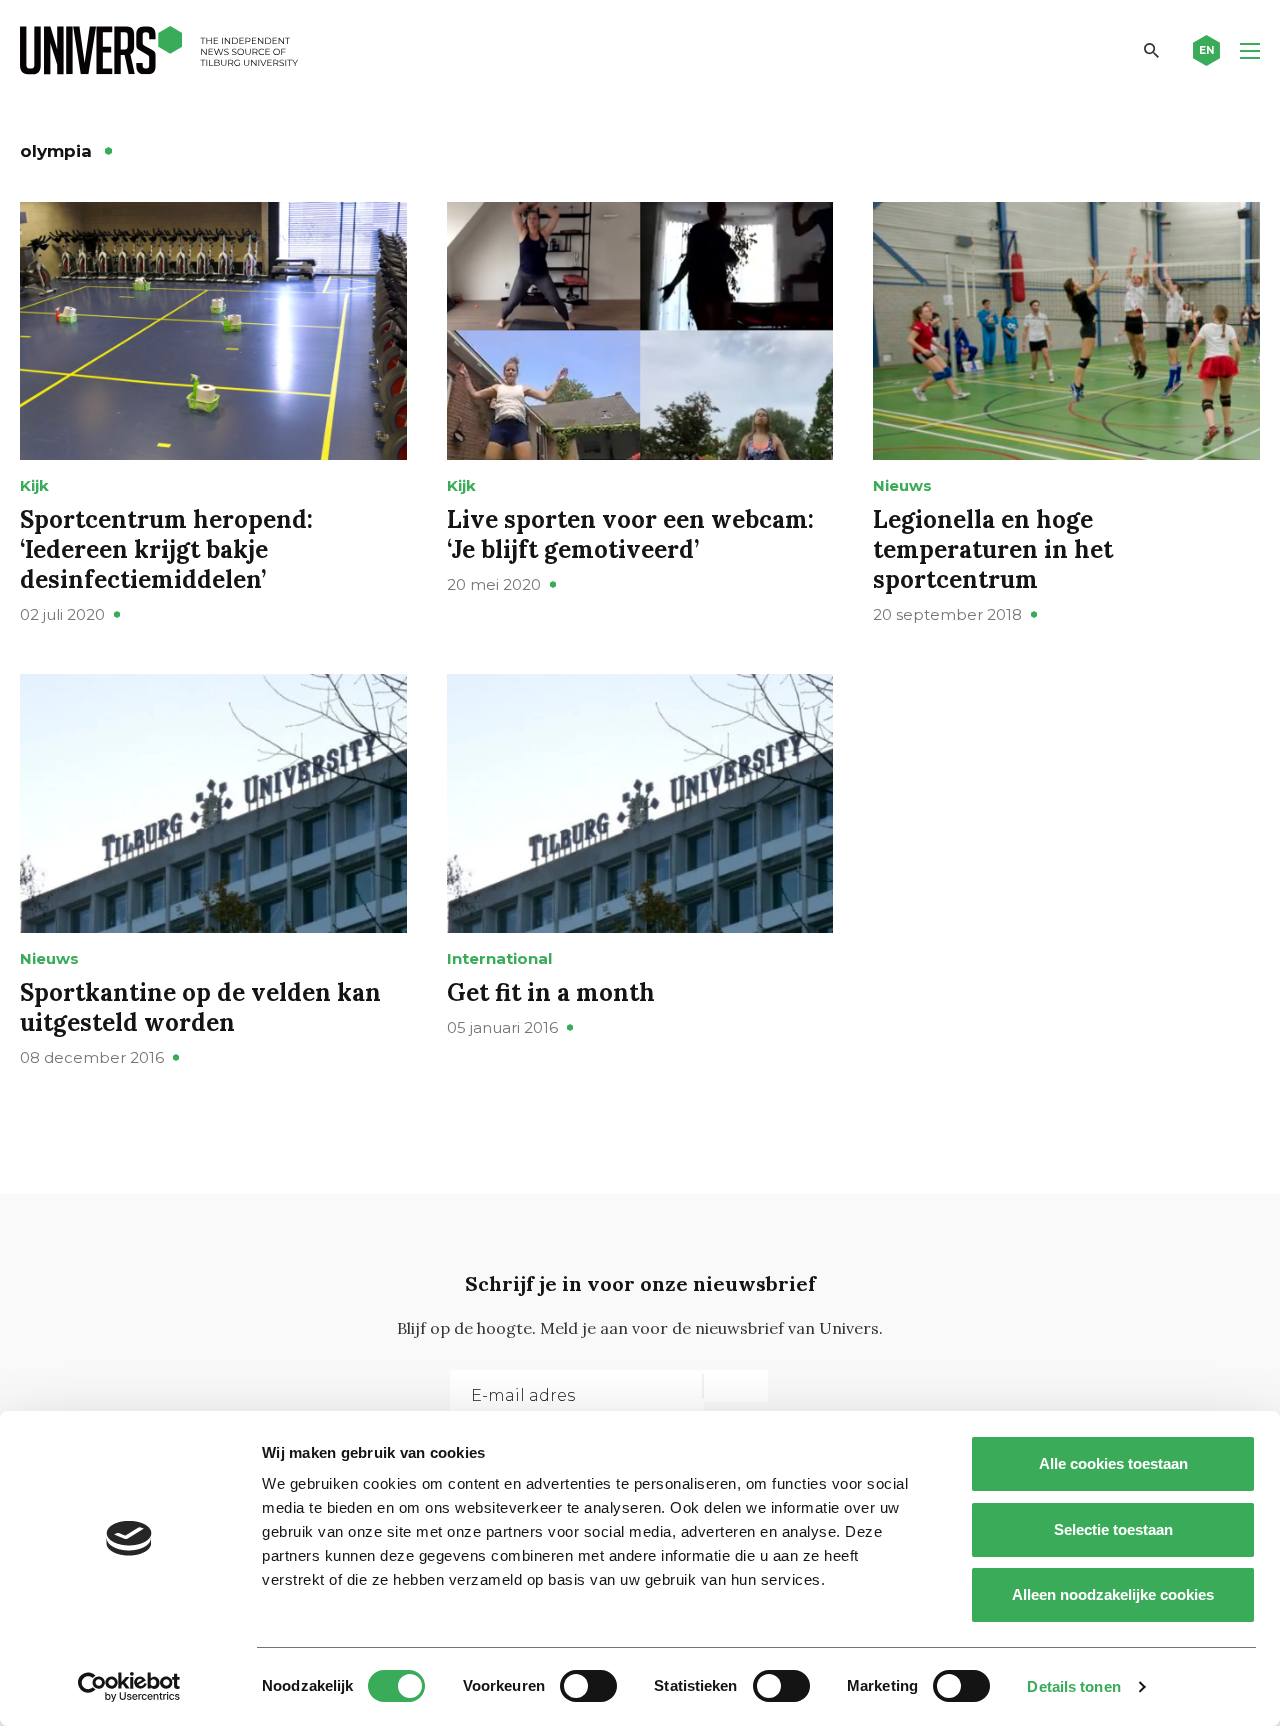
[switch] (588, 1686)
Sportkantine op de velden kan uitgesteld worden (200, 1007)
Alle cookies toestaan (1113, 1463)
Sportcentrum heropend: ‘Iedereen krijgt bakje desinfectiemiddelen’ (166, 549)
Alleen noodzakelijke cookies (1113, 1594)
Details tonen (1073, 1686)
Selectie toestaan (1113, 1529)
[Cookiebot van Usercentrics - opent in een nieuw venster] (129, 1687)
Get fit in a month (551, 992)
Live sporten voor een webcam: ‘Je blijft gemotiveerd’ (630, 534)
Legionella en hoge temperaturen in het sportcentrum (993, 549)
